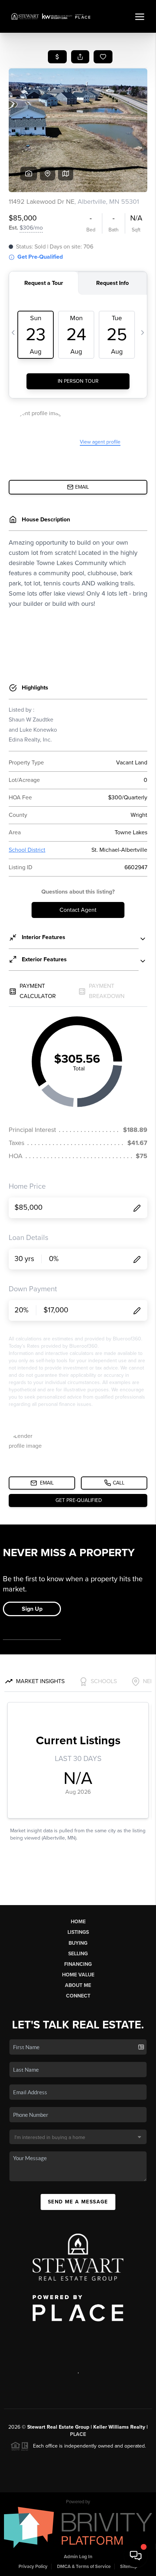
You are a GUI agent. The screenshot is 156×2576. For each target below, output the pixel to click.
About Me (78, 1985)
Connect (78, 1996)
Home (78, 1922)
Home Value (78, 1975)
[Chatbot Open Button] (136, 2556)
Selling (78, 1954)
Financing (78, 1964)
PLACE (78, 2434)
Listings (78, 1932)
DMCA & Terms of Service (84, 2567)
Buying (78, 1943)
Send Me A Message (78, 2202)
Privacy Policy (33, 2567)
